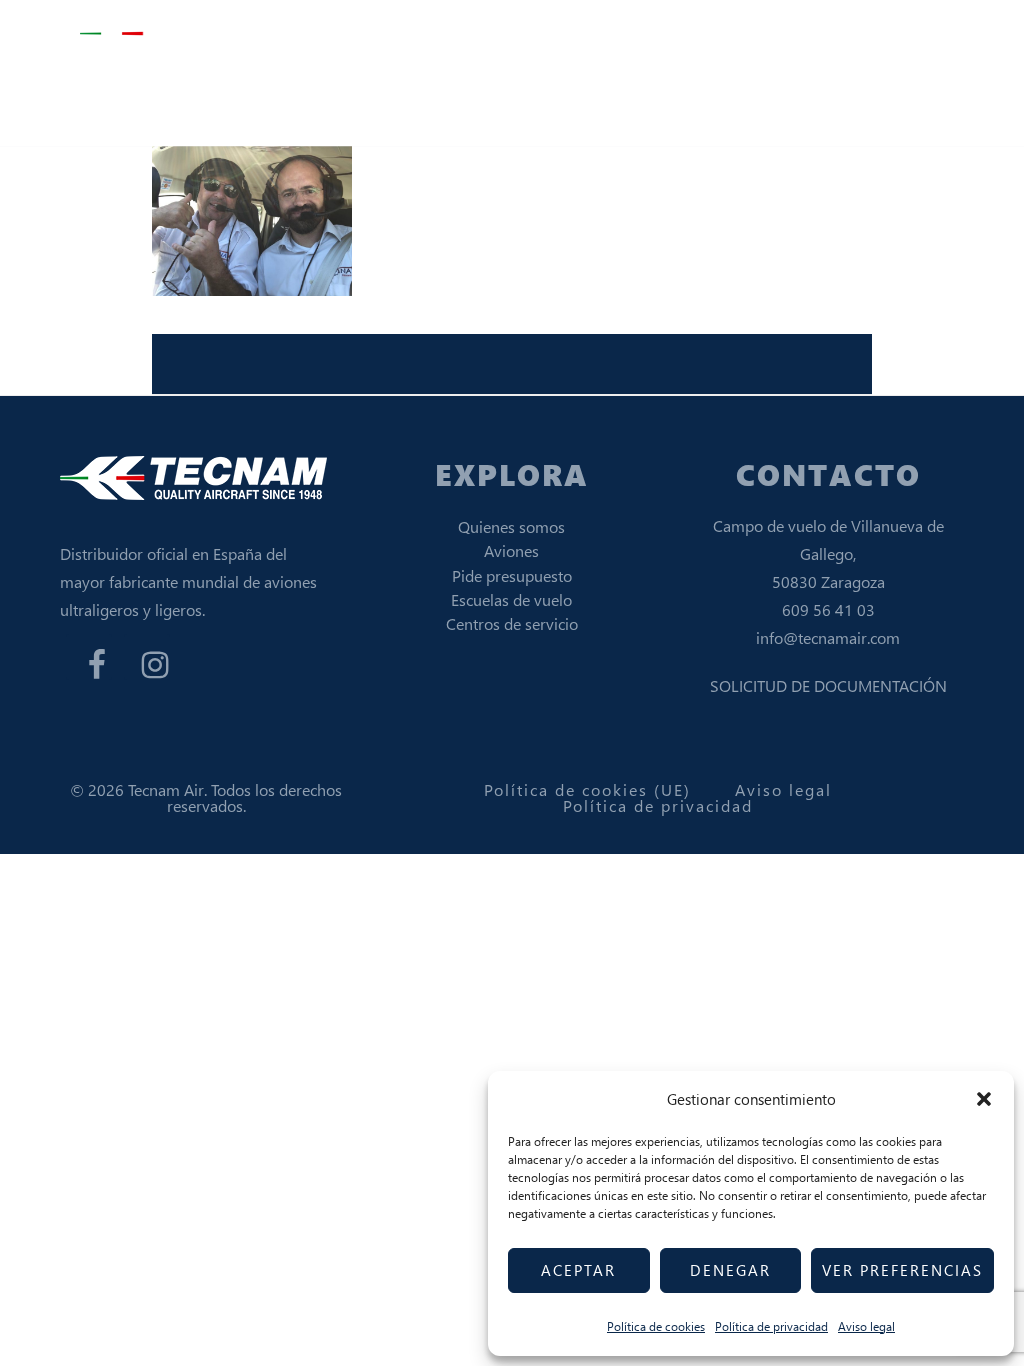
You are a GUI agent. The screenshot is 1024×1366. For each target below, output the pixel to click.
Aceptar (578, 1270)
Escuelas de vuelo (511, 599)
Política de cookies (656, 1326)
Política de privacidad (771, 1326)
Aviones (511, 550)
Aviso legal (866, 1326)
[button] (984, 1099)
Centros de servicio (512, 623)
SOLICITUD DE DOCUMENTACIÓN (828, 685)
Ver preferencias (902, 1270)
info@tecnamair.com (828, 637)
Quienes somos (511, 526)
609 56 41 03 (828, 609)
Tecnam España (180, 34)
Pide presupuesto (512, 575)
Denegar (730, 1270)
